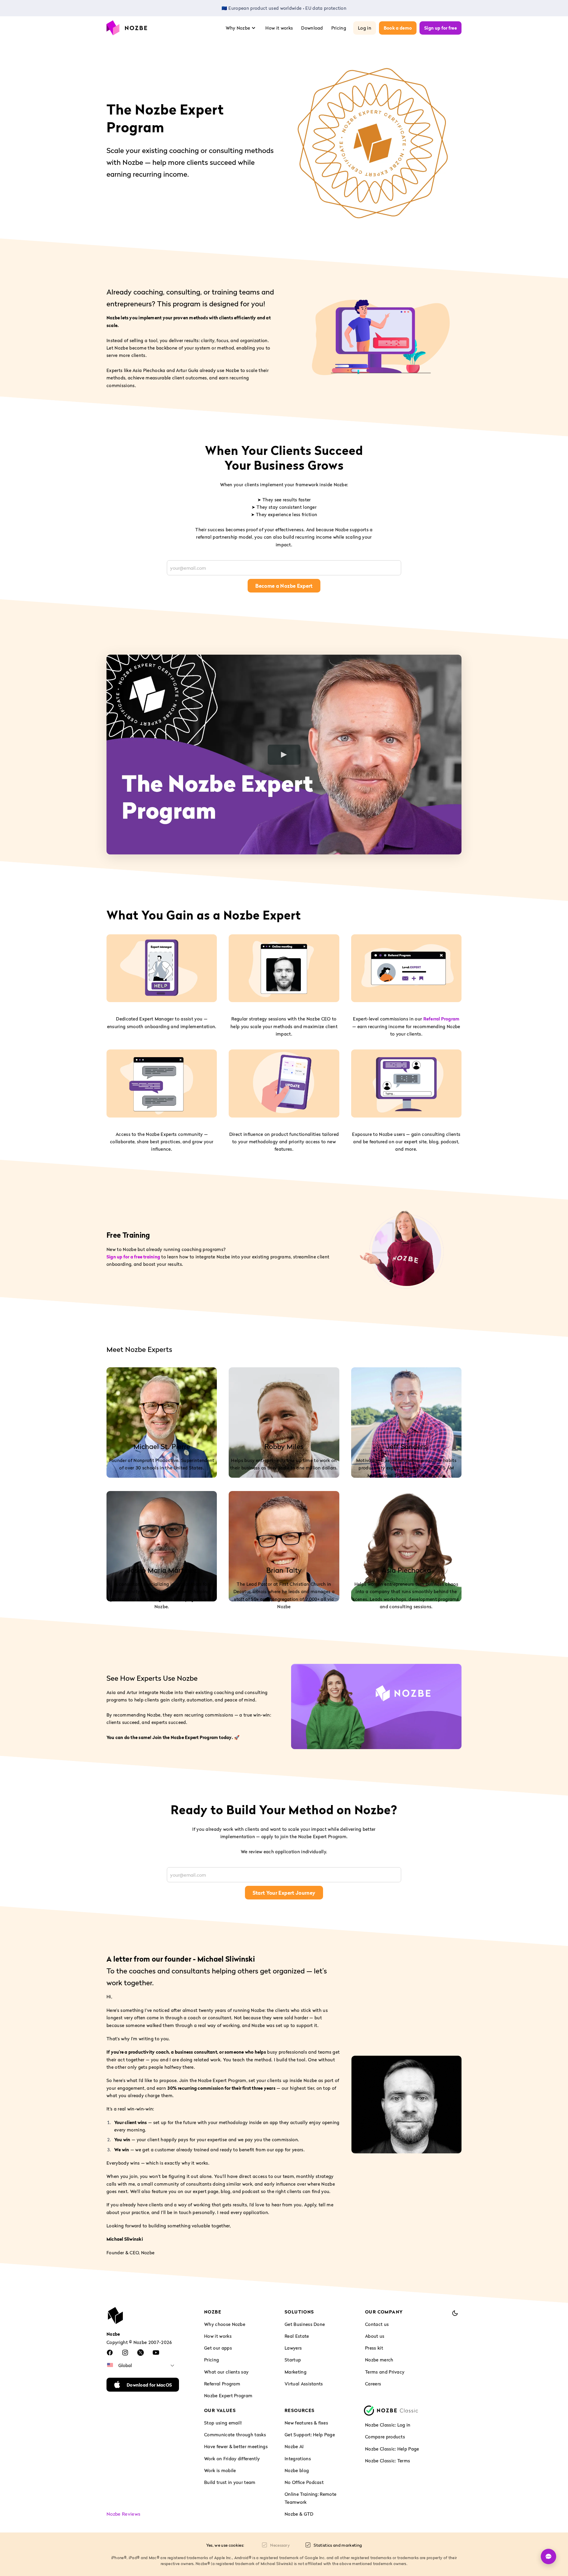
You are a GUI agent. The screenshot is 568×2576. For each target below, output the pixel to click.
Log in (365, 28)
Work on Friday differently (232, 2459)
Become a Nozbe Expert (284, 586)
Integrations (298, 2459)
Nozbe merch (379, 2360)
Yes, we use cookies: (225, 2545)
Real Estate (297, 2336)
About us (375, 2336)
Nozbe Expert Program (228, 2395)
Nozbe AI (294, 2446)
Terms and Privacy (385, 2372)
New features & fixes (306, 2423)
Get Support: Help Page (310, 2435)
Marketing (296, 2372)
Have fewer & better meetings (236, 2446)
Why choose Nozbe (225, 2324)
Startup (293, 2360)
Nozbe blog (297, 2470)
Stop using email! (223, 2423)
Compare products (385, 2437)
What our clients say (226, 2372)
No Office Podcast (304, 2482)
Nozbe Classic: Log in (388, 2425)
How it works (279, 28)
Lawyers (293, 2348)
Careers (373, 2384)
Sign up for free (440, 28)
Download (312, 28)
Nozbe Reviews (123, 2514)
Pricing (339, 28)
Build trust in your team (230, 2482)
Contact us (377, 2324)
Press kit (374, 2348)
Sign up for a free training (133, 1257)
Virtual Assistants (304, 2384)
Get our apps (218, 2348)
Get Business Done (305, 2324)
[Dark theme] (455, 2313)
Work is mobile (220, 2470)
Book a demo (398, 28)
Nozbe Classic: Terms (388, 2461)
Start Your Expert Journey (284, 1893)
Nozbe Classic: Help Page (392, 2449)
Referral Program (442, 1019)
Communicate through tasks (235, 2435)
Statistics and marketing (338, 2545)
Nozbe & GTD (299, 2514)
